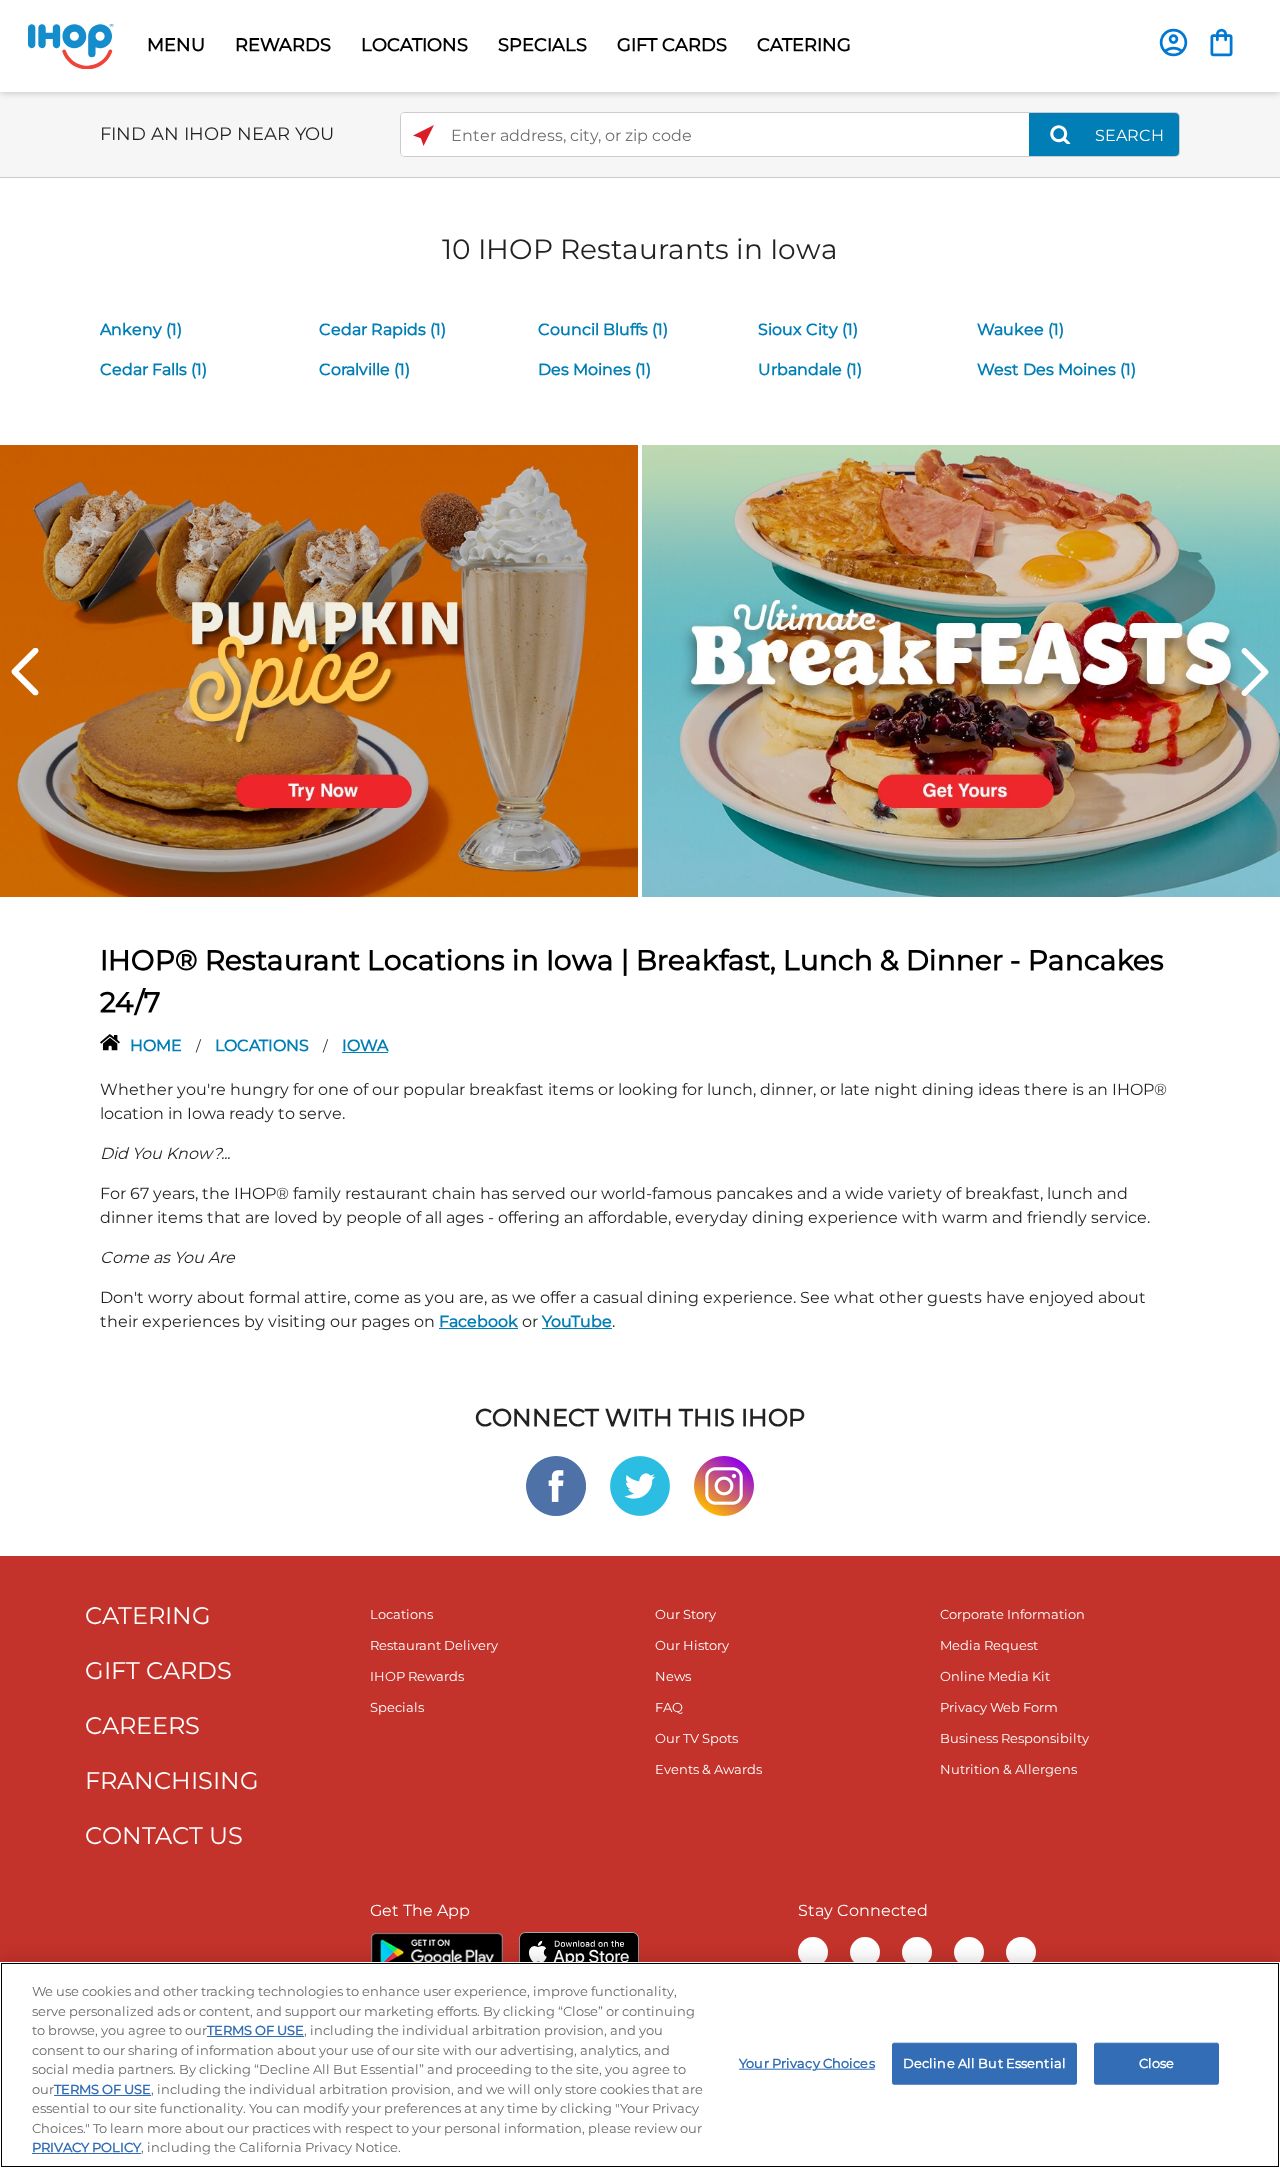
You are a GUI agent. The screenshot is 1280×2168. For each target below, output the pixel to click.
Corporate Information (1012, 1614)
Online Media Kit (995, 1676)
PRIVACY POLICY (86, 2147)
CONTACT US (164, 1835)
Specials (397, 1707)
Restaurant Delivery (434, 1645)
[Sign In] (1173, 42)
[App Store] (579, 1952)
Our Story (685, 1614)
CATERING (804, 45)
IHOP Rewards (417, 1676)
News (673, 1676)
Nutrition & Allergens (1008, 1769)
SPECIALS (542, 45)
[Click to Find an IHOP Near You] (423, 135)
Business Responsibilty (1014, 1738)
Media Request (989, 1645)
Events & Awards (708, 1769)
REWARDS (283, 45)
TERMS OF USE (255, 2030)
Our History (692, 1645)
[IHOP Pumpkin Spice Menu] (319, 669)
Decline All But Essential (984, 2063)
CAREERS (142, 1725)
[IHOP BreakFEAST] (961, 669)
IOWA (365, 1045)
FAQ (669, 1707)
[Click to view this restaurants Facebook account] (556, 1484)
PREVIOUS (25, 672)
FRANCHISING (172, 1780)
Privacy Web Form (999, 1707)
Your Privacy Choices (807, 2063)
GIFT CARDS (672, 45)
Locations (264, 1045)
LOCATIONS (414, 45)
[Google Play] (436, 1952)
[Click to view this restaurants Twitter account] (640, 1484)
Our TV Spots (696, 1738)
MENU (176, 45)
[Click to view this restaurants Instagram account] (724, 1484)
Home (158, 1045)
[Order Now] (1221, 42)
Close (1157, 2063)
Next (1255, 672)
